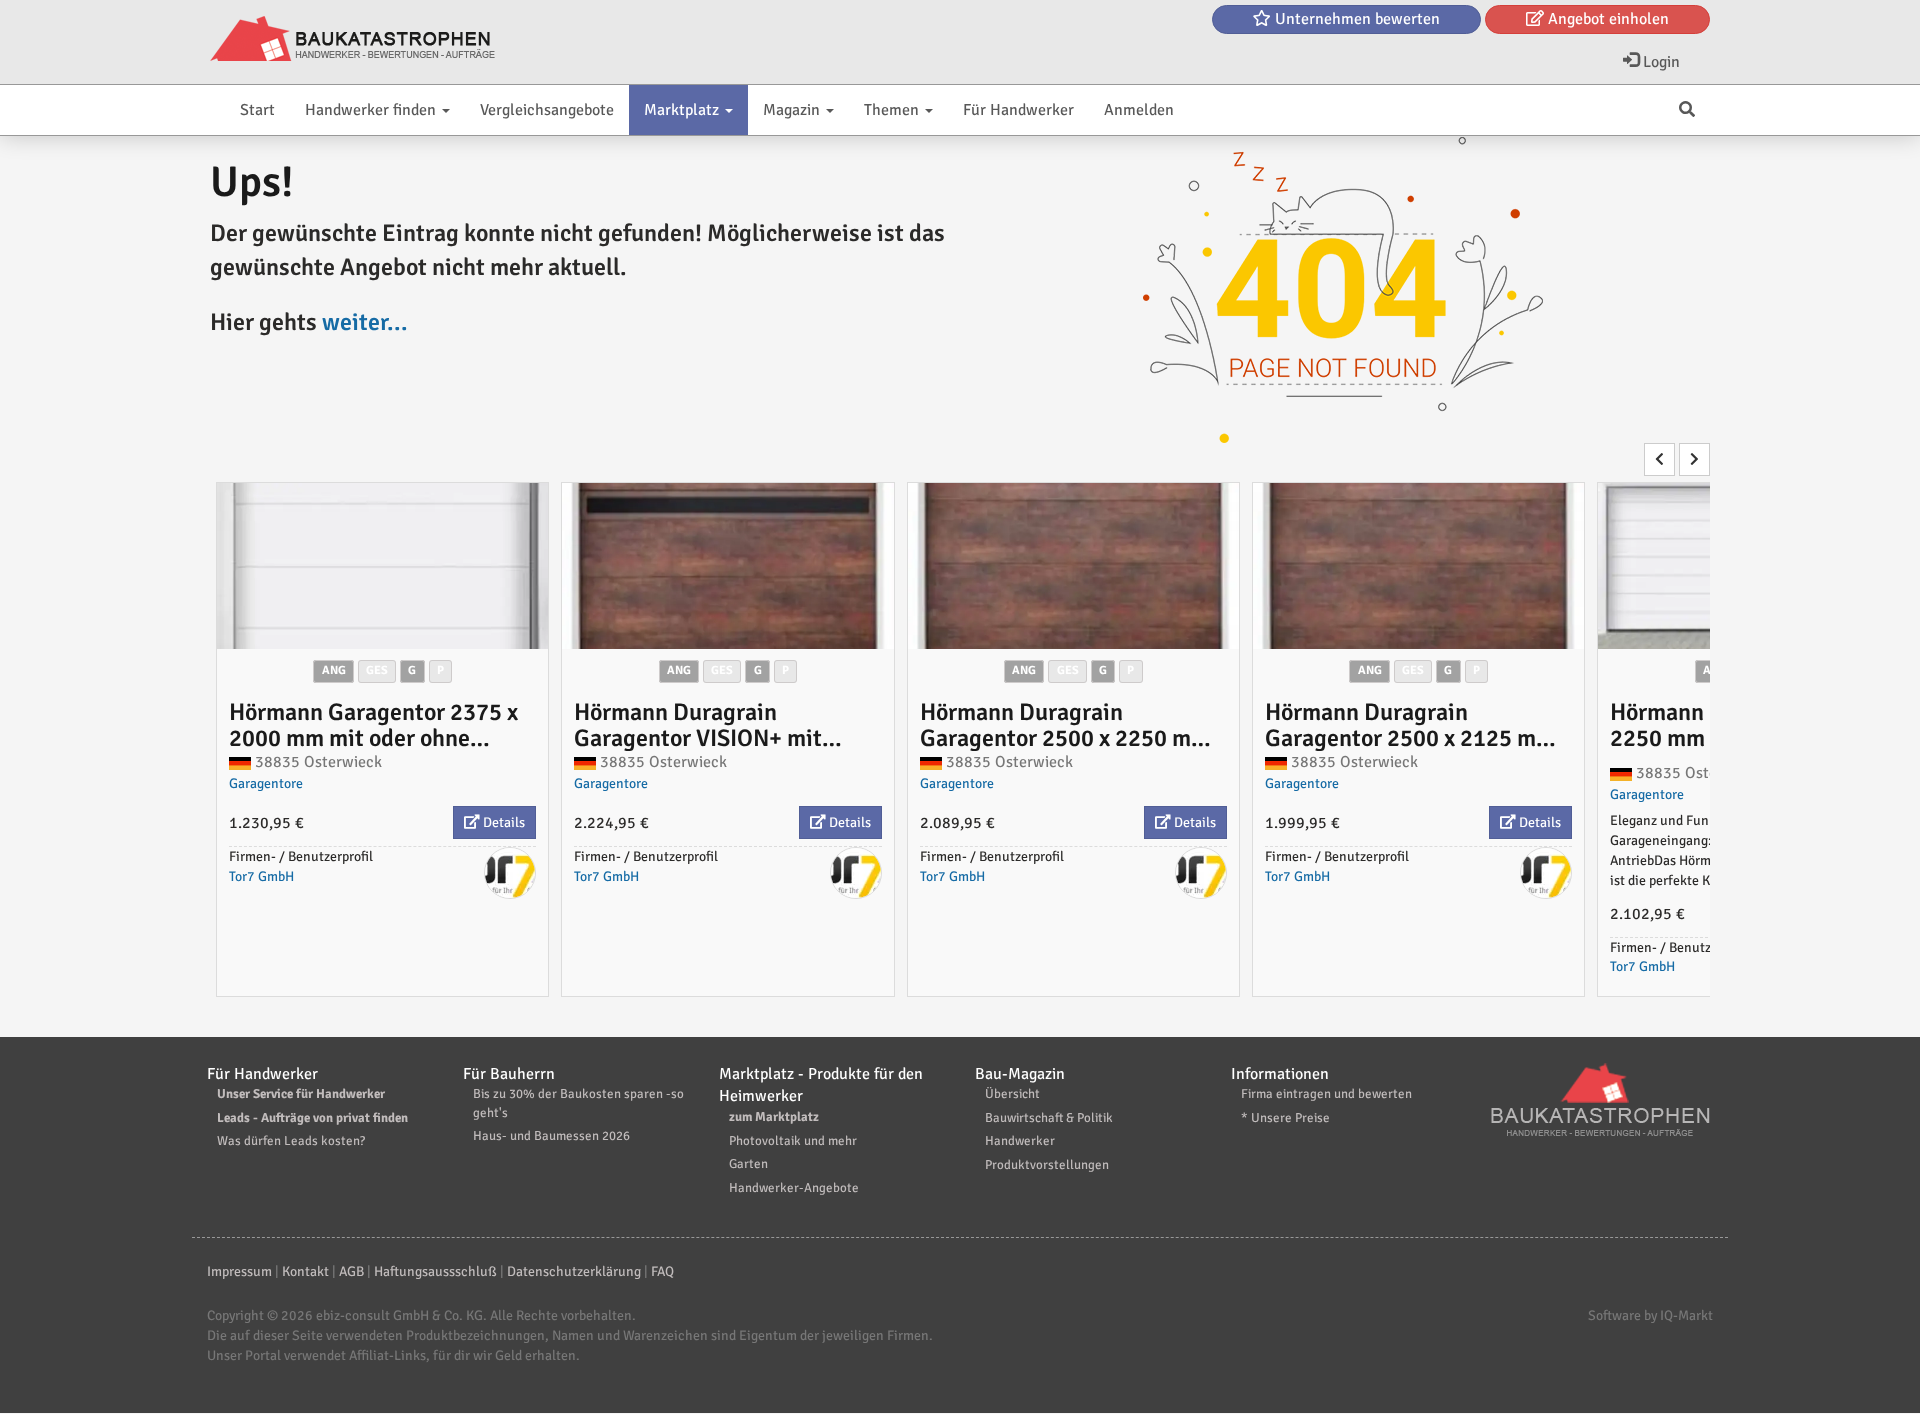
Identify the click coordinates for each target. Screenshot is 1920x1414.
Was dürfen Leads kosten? (291, 1141)
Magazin (793, 110)
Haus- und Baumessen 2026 (551, 1136)
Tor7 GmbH (261, 876)
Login (1659, 62)
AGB (351, 1271)
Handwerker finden (372, 110)
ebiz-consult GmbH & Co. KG (399, 1315)
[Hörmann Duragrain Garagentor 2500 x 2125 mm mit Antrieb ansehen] (1418, 566)
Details (502, 822)
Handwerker (1020, 1141)
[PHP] (352, 40)
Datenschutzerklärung (574, 1271)
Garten (748, 1164)
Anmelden (1139, 110)
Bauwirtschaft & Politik (1049, 1118)
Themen (893, 110)
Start (257, 110)
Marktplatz (683, 110)
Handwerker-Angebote (794, 1188)
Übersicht (1012, 1094)
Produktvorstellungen (1047, 1165)
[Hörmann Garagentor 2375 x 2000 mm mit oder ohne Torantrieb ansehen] (382, 566)
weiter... (365, 322)
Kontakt (305, 1271)
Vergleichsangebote (547, 110)
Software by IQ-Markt (1650, 1315)
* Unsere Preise (1285, 1118)
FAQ (662, 1271)
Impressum (239, 1271)
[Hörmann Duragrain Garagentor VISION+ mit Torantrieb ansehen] (727, 566)
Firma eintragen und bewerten (1326, 1094)
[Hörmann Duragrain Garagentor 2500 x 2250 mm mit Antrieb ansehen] (1073, 566)
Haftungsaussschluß (435, 1271)
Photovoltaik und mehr (793, 1141)
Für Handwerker (1018, 110)
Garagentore (266, 783)
